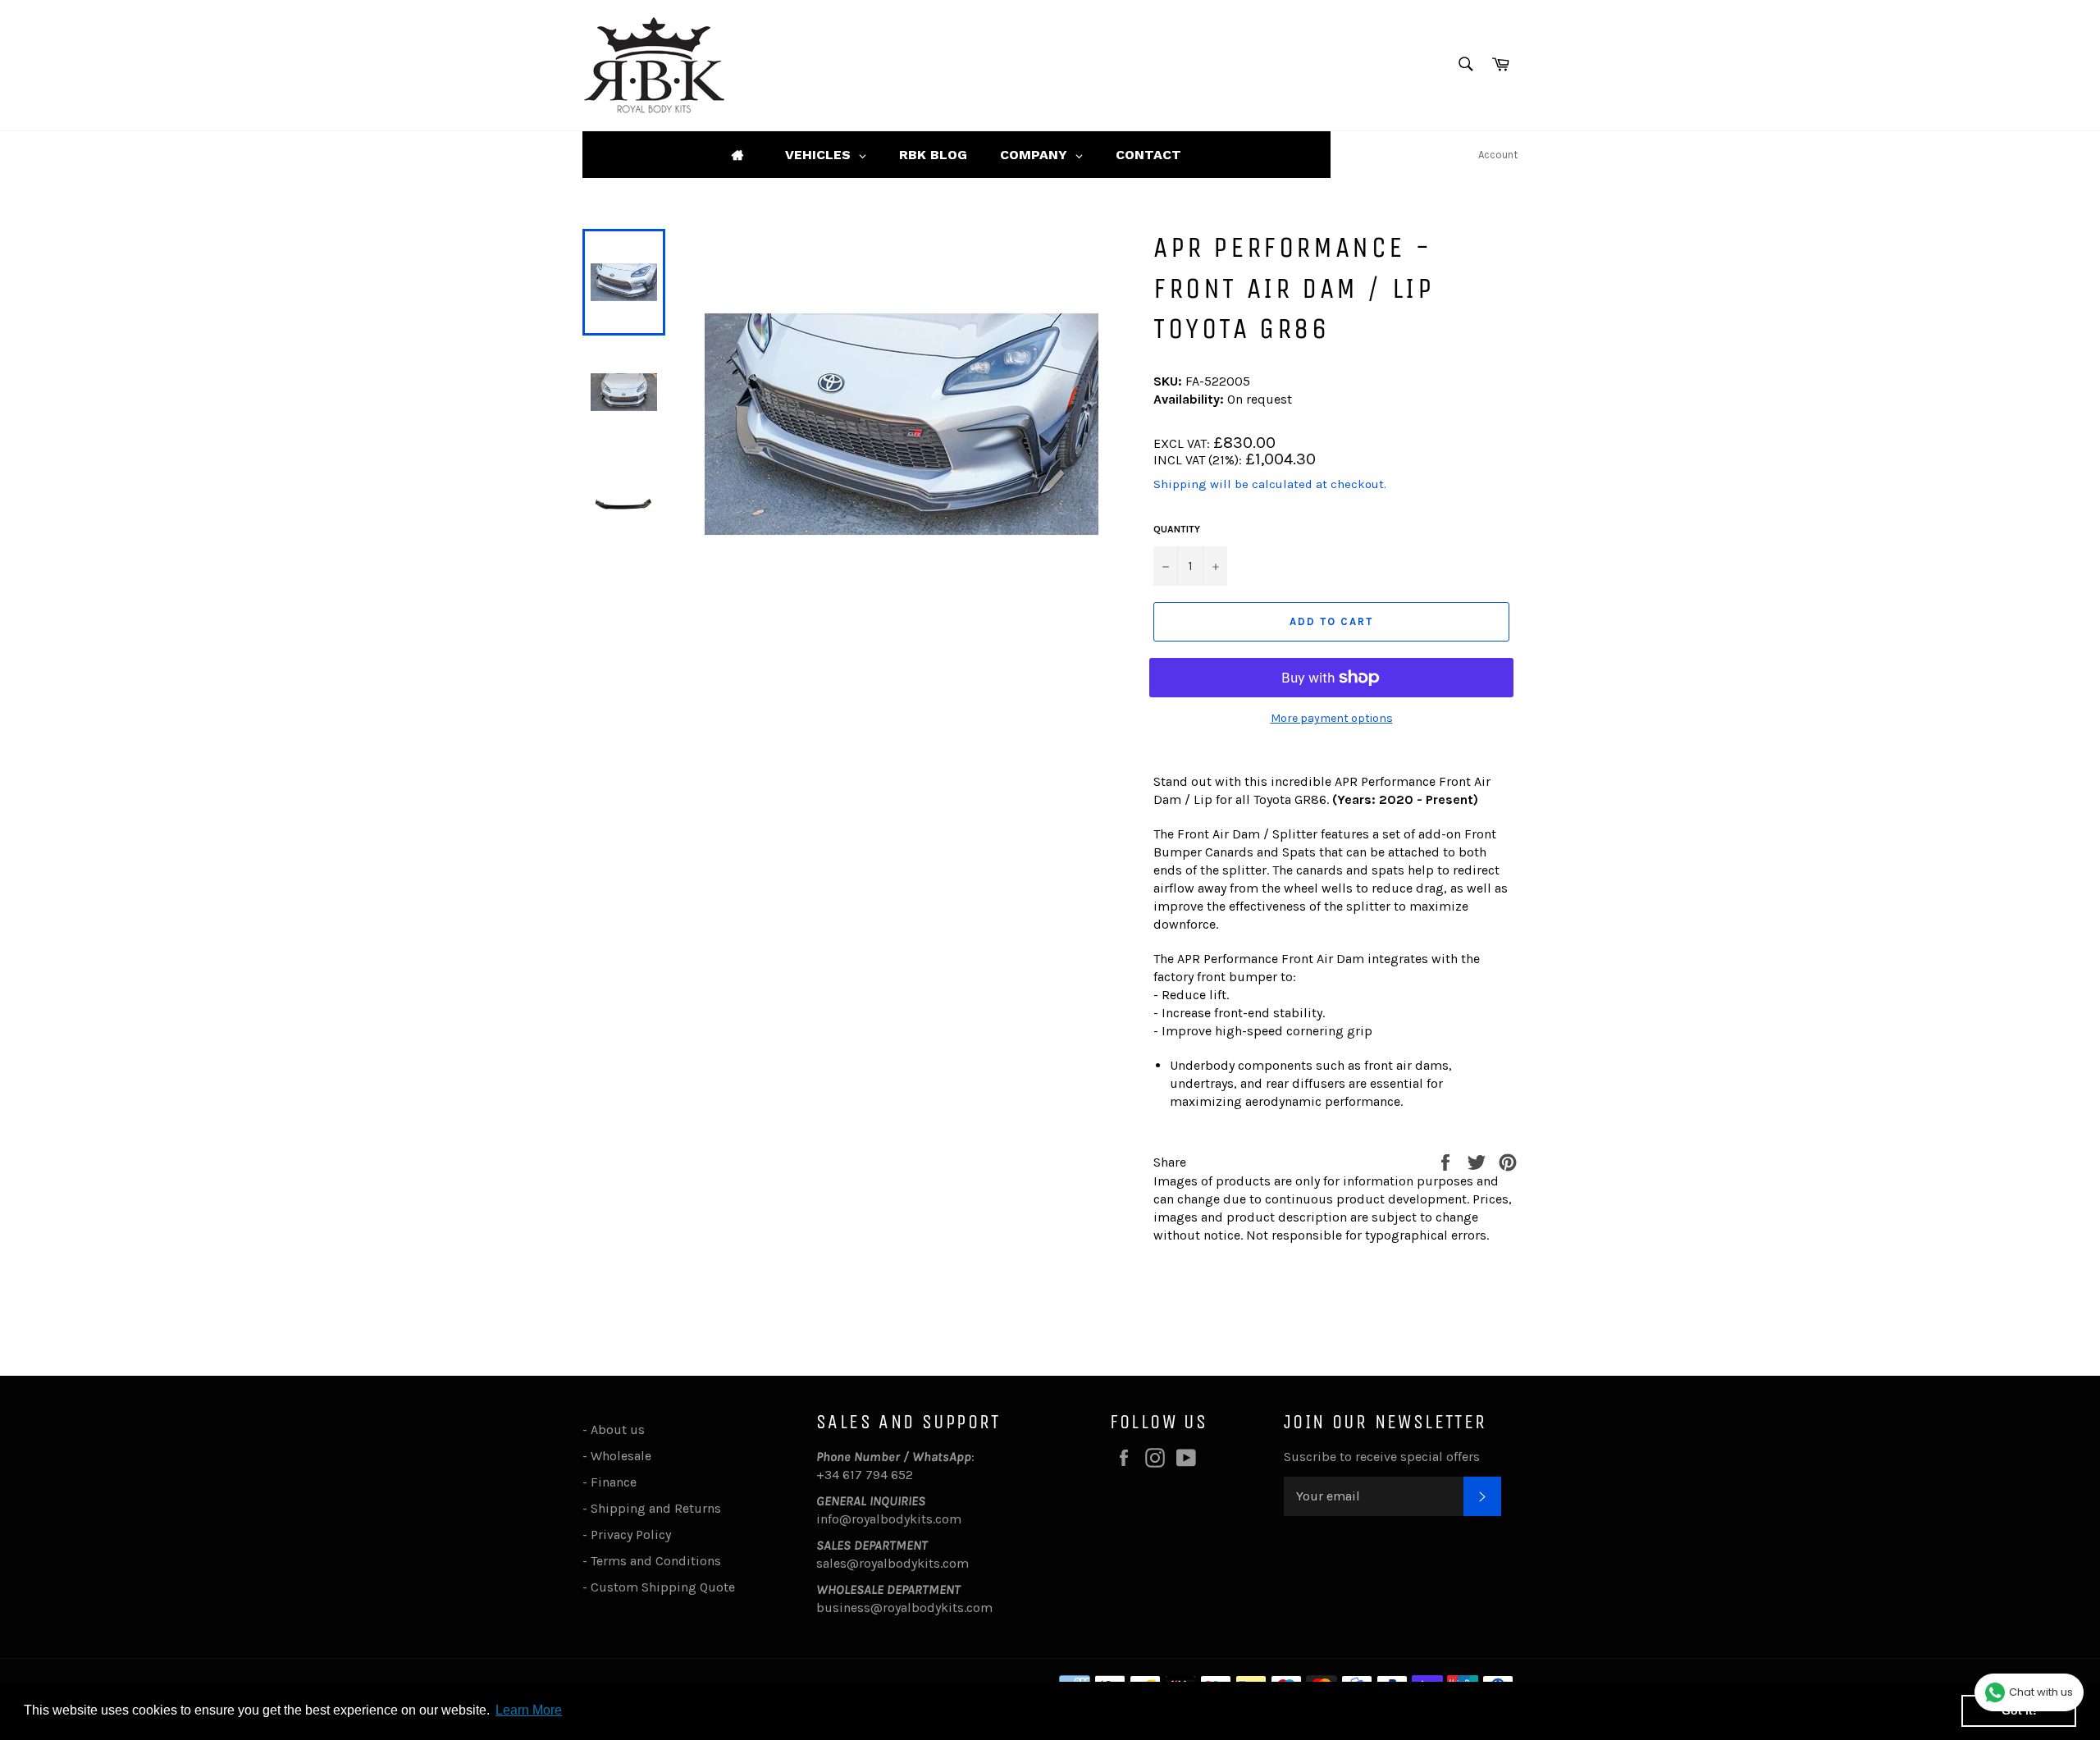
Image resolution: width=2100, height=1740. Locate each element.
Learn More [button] (529, 1710)
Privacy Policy (631, 1534)
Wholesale (624, 1456)
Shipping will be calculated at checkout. (1270, 484)
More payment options (1332, 718)
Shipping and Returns (656, 1508)
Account (1498, 155)
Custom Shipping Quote (663, 1587)
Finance (614, 1482)
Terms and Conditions (656, 1561)
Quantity (1177, 529)
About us (618, 1429)
